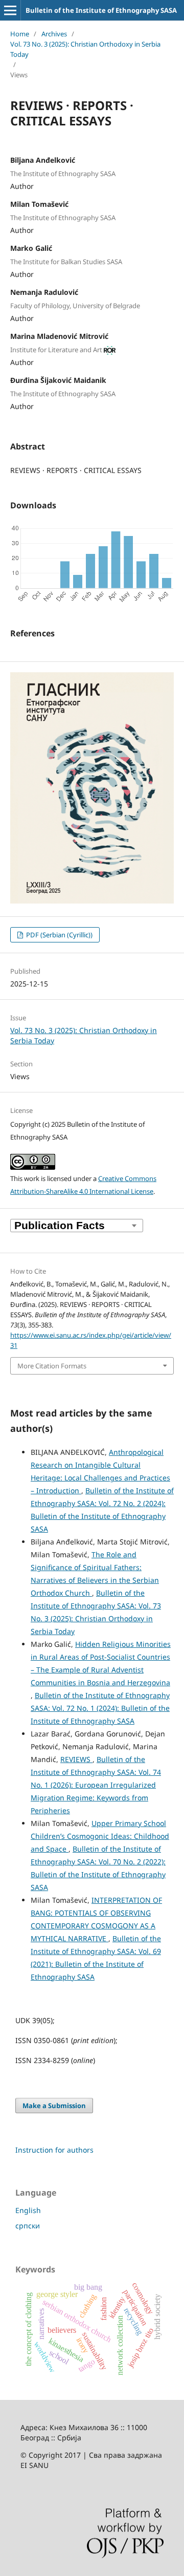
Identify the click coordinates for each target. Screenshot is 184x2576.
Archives (54, 34)
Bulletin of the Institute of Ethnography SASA (101, 10)
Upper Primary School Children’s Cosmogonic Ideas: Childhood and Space (100, 1836)
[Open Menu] (10, 10)
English (28, 2210)
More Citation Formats (52, 1366)
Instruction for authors (54, 2150)
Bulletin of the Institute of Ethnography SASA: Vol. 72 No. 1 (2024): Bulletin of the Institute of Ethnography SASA (100, 1708)
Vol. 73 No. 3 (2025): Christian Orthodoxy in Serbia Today (85, 49)
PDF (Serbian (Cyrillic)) (59, 935)
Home (20, 34)
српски (28, 2226)
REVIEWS (76, 1759)
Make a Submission (54, 2106)
